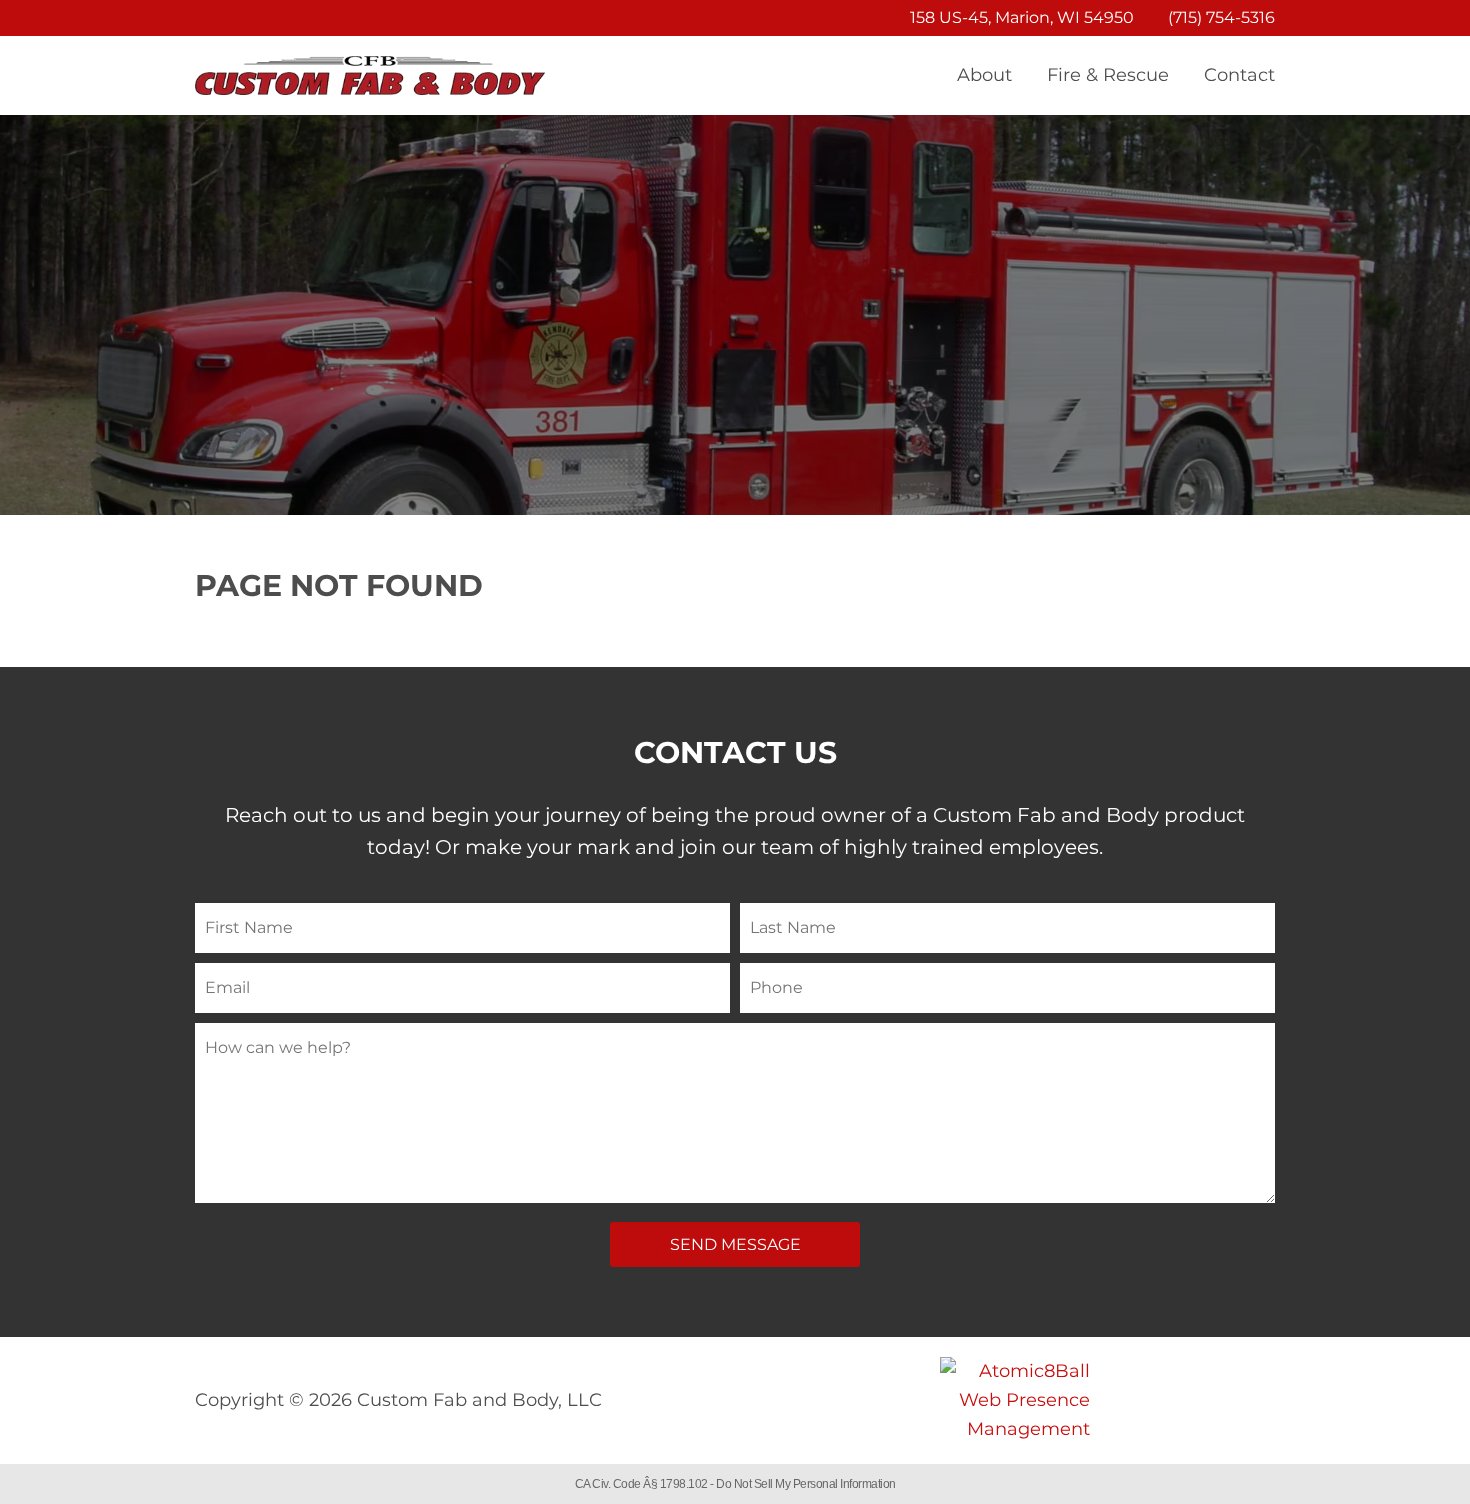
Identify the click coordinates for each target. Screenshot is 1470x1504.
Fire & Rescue (1108, 75)
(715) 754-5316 (1221, 17)
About (984, 75)
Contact (1239, 75)
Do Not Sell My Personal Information (806, 1484)
